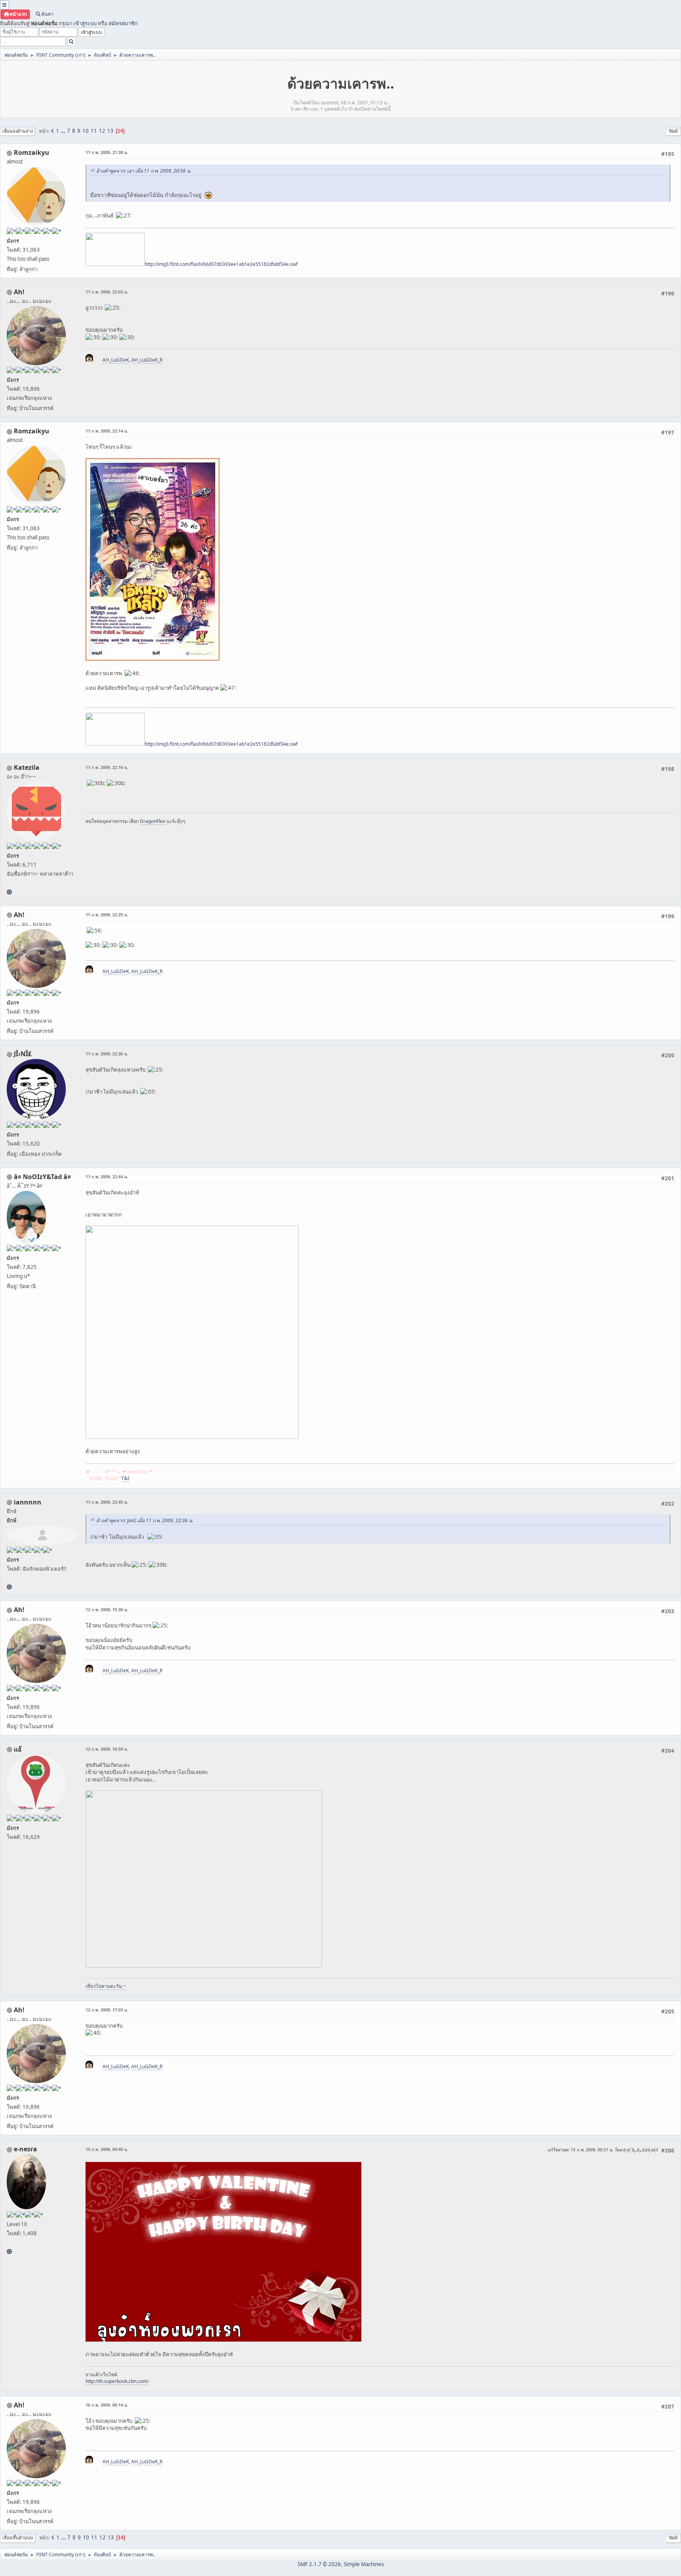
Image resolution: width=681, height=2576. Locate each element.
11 (94, 131)
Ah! (19, 292)
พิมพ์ (673, 131)
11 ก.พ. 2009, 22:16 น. (107, 767)
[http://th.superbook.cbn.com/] (9, 2251)
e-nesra (25, 2149)
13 (110, 131)
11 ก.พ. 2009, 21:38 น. (107, 152)
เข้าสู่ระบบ (85, 23)
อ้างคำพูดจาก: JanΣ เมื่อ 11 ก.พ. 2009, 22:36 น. (145, 1520)
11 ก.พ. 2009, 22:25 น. (107, 915)
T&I (125, 1478)
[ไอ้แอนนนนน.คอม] (9, 1587)
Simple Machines (364, 2564)
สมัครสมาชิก (123, 23)
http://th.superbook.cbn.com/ (117, 2381)
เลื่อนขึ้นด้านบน (18, 2538)
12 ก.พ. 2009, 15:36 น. (107, 1609)
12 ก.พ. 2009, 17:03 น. (107, 2010)
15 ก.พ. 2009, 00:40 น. (107, 2149)
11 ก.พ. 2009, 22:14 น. (107, 431)
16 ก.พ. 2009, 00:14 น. (107, 2405)
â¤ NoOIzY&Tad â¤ (42, 1177)
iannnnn (28, 1502)
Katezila (27, 767)
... (64, 131)
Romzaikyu (32, 152)
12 (102, 131)
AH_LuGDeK (116, 360)
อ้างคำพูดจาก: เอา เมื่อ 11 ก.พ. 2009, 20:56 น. (144, 171)
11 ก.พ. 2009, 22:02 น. (107, 292)
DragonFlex (153, 821)
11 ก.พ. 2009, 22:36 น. (107, 1054)
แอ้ (18, 1749)
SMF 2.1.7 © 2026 (319, 2564)
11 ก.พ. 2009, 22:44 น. (107, 1177)
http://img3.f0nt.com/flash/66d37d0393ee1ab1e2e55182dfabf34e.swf (221, 264)
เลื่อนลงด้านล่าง (18, 131)
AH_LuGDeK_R (147, 360)
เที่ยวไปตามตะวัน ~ (106, 1986)
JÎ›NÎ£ (23, 1054)
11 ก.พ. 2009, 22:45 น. (107, 1502)
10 (86, 131)
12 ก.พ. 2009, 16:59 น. (107, 1749)
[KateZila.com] (9, 892)
